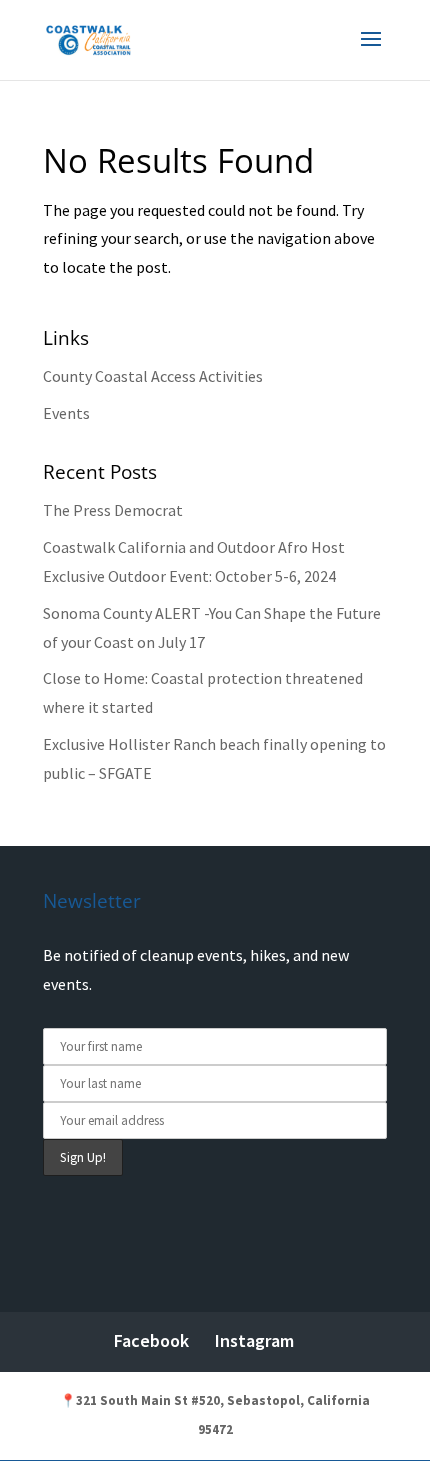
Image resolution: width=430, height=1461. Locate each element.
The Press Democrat (113, 510)
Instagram (254, 1340)
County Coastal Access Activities (153, 376)
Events (66, 413)
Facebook (151, 1340)
